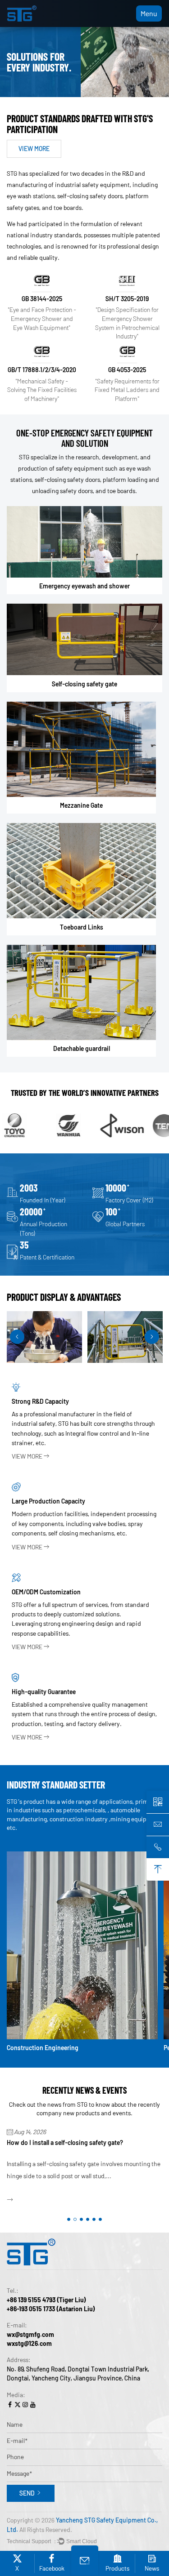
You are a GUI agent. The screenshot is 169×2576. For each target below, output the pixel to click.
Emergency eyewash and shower (84, 586)
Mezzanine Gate (81, 805)
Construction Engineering (43, 2048)
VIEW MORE (34, 149)
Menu (149, 13)
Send (27, 2493)
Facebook (52, 2568)
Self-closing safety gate (84, 684)
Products (117, 2568)
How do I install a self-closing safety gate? (65, 2142)
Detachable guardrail (82, 1048)
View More (27, 1456)
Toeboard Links (82, 927)
